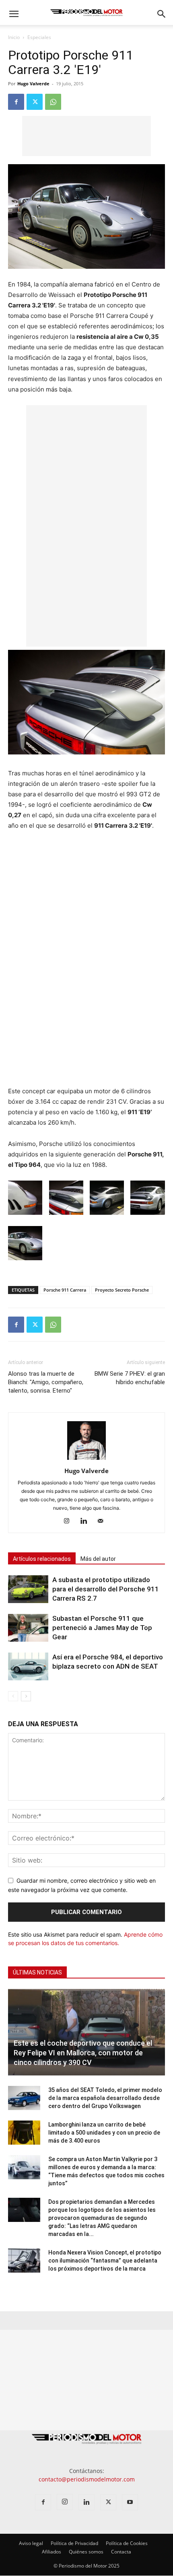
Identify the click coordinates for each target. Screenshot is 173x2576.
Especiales (39, 37)
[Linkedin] (87, 1521)
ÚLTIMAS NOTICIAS (37, 1972)
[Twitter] (35, 102)
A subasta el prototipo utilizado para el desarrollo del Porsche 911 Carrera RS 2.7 (106, 1589)
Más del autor (98, 1559)
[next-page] (26, 1696)
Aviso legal (31, 2544)
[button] (14, 14)
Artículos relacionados (42, 1559)
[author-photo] (86, 1460)
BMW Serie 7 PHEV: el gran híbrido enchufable (130, 1378)
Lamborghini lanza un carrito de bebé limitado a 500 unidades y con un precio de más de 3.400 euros (104, 2133)
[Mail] (104, 1521)
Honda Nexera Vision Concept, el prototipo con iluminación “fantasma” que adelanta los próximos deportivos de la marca (105, 2261)
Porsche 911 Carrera (65, 1290)
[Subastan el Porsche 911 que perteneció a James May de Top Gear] (28, 1628)
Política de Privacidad (74, 2544)
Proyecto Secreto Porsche (122, 1290)
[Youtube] (130, 2503)
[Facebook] (16, 102)
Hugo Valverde (33, 83)
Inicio (14, 37)
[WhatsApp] (53, 102)
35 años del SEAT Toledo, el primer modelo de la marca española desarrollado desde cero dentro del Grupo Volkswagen (105, 2098)
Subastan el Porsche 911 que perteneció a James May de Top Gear (102, 1628)
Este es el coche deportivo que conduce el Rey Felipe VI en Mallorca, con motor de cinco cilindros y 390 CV (83, 2053)
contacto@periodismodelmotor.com (87, 2480)
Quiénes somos (86, 2552)
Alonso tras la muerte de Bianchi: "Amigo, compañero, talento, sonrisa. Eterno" (46, 1382)
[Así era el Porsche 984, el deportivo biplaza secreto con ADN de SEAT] (28, 1666)
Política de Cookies (127, 2544)
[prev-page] (13, 1696)
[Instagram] (70, 1521)
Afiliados (51, 2552)
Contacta (121, 2552)
